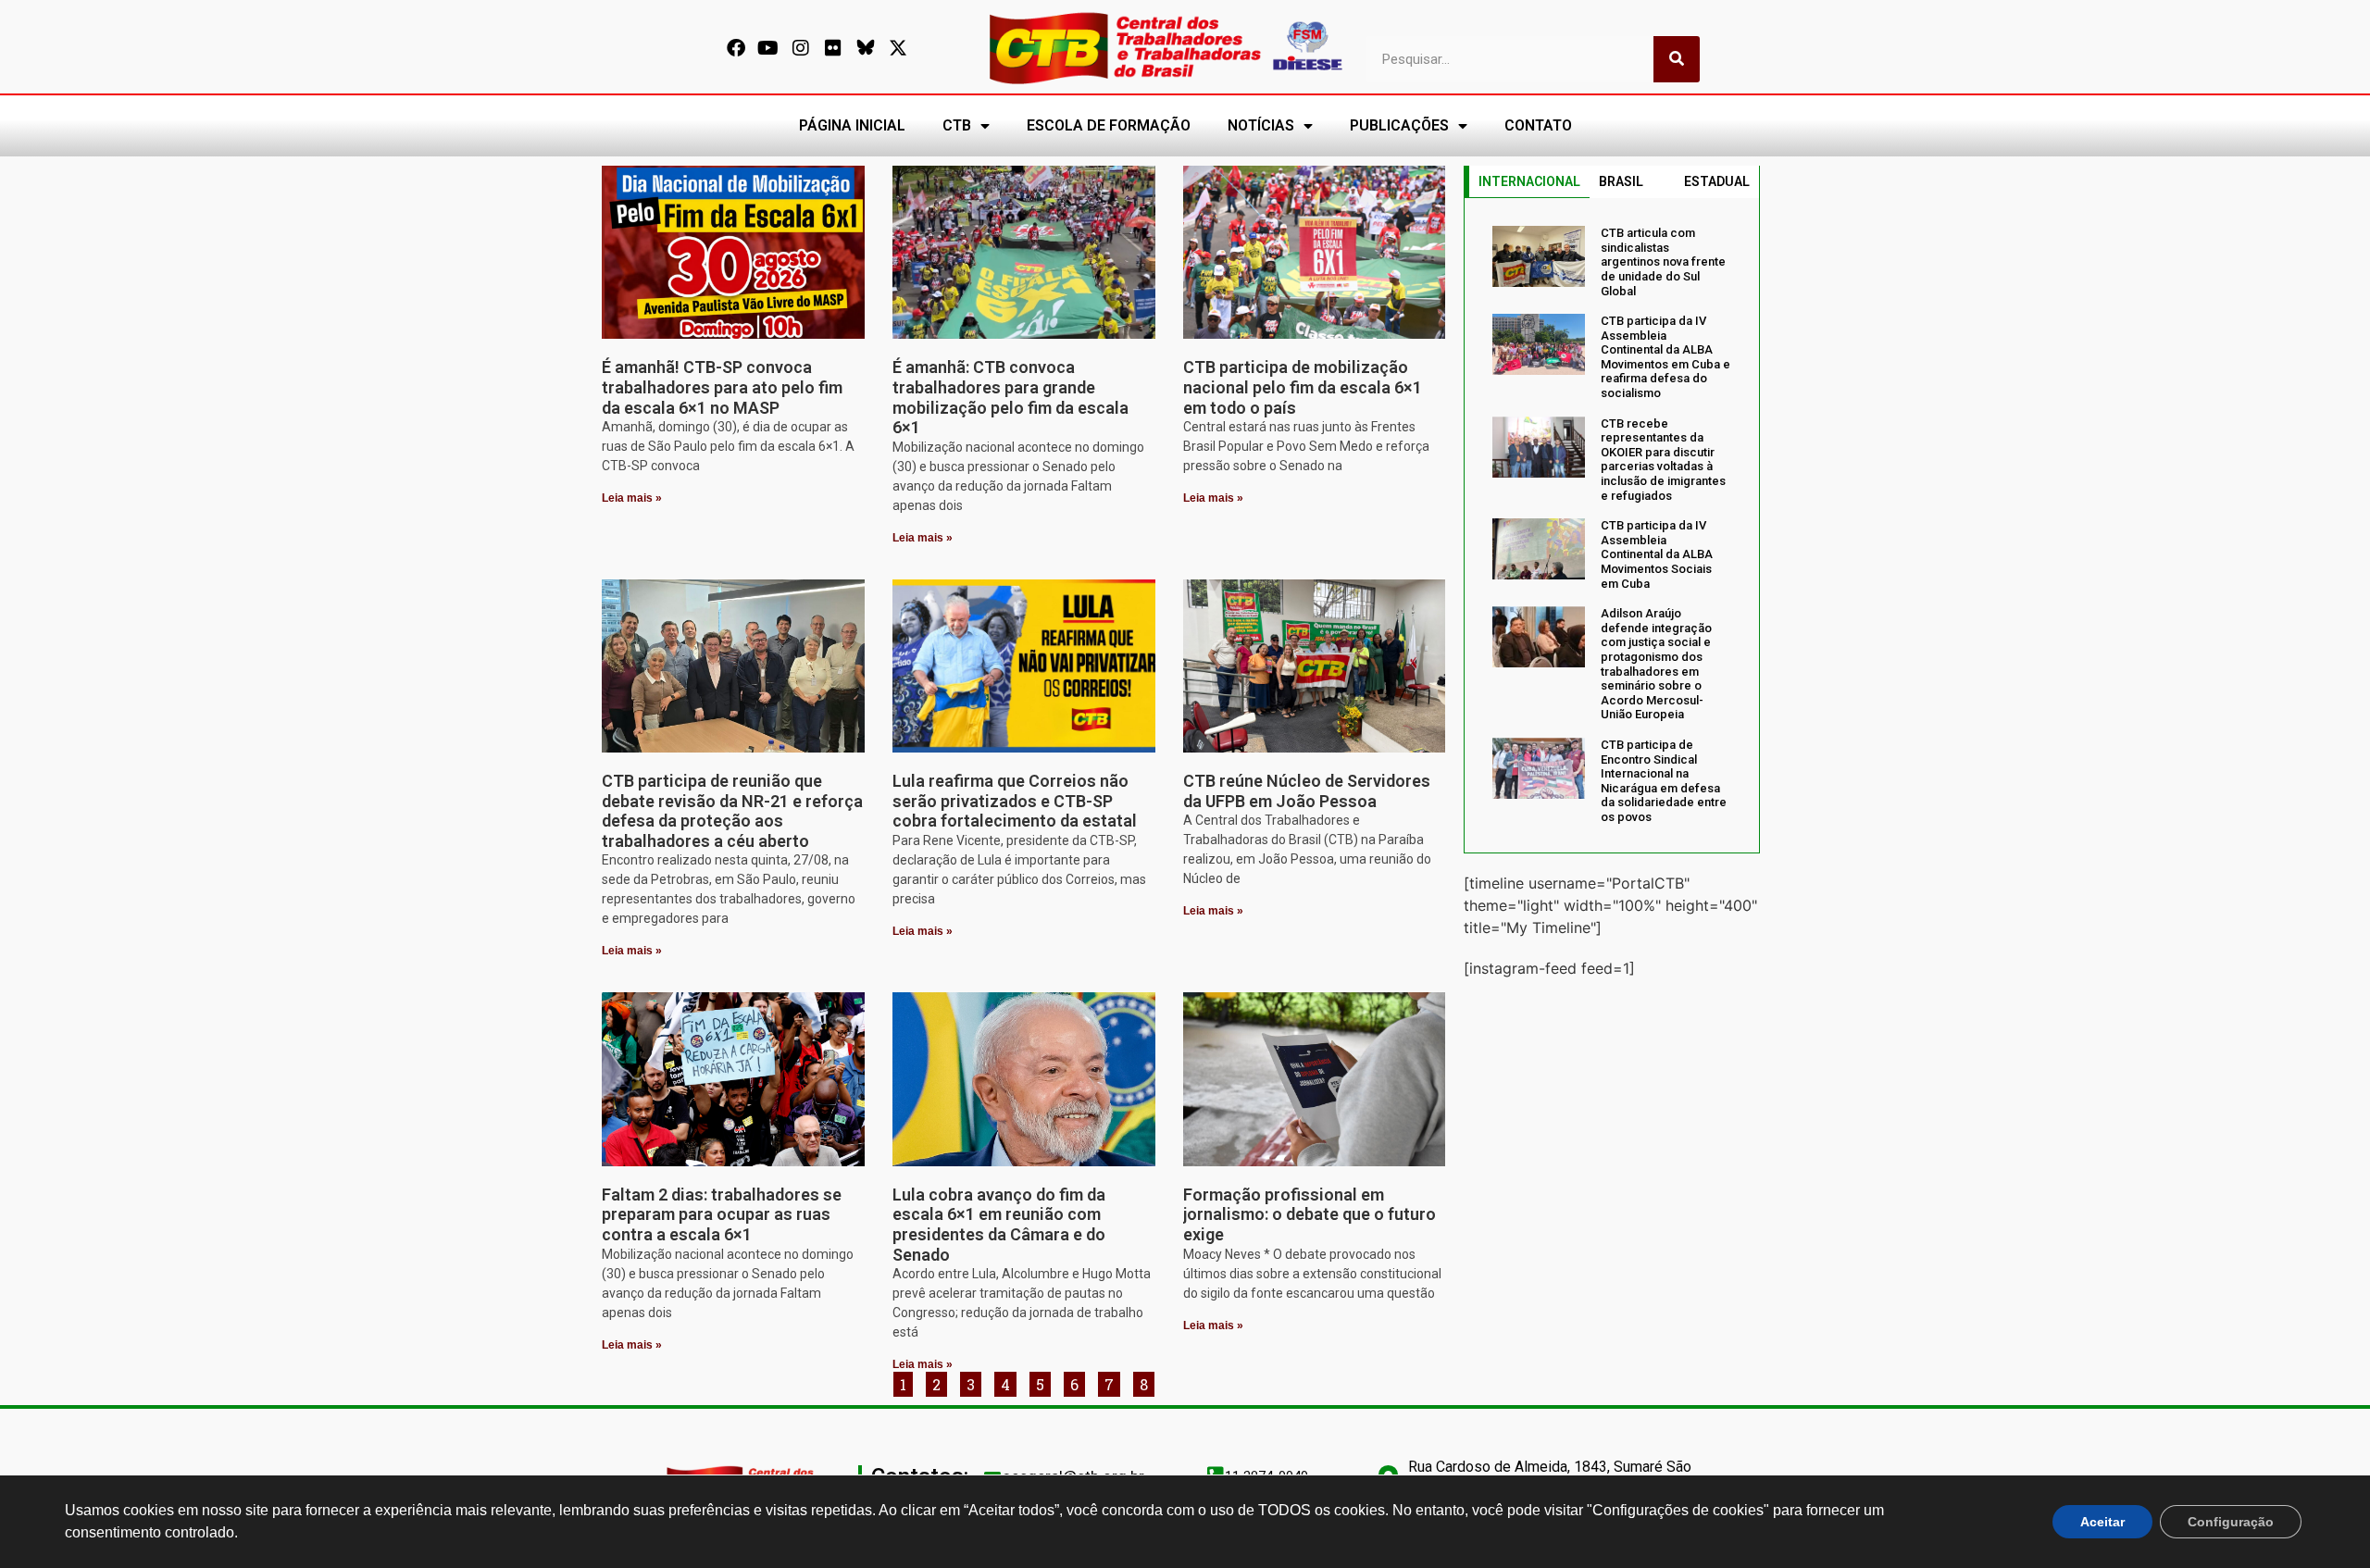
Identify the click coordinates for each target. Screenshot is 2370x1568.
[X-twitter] (898, 48)
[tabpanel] (1612, 525)
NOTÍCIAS (1261, 125)
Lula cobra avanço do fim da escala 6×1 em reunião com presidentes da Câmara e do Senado (999, 1225)
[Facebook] (736, 48)
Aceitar (2102, 1522)
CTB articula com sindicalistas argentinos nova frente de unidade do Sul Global (1663, 261)
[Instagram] (801, 48)
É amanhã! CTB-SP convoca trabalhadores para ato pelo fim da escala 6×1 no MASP (722, 387)
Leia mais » (632, 498)
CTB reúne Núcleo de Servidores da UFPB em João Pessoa (1307, 791)
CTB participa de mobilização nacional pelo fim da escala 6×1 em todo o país (1303, 387)
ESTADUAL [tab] (1717, 181)
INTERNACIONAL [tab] (1529, 181)
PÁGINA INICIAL (852, 125)
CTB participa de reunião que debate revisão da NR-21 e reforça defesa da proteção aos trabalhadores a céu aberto (732, 811)
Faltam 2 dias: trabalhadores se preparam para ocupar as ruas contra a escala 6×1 (722, 1214)
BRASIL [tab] (1621, 181)
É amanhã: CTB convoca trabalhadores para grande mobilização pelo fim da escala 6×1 (1010, 397)
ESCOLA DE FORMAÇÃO (1109, 125)
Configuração (2231, 1522)
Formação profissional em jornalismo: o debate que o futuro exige (1310, 1214)
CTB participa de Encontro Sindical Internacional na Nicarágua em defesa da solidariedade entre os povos (1664, 781)
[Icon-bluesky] (866, 48)
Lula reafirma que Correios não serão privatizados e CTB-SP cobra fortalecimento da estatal (1015, 801)
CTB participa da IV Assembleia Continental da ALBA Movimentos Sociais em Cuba (1657, 554)
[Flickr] (833, 48)
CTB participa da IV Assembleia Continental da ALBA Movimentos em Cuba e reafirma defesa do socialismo (1665, 357)
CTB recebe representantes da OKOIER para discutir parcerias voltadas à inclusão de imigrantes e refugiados (1663, 460)
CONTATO (1538, 125)
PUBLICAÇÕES (1399, 125)
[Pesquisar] (1677, 59)
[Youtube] (768, 48)
